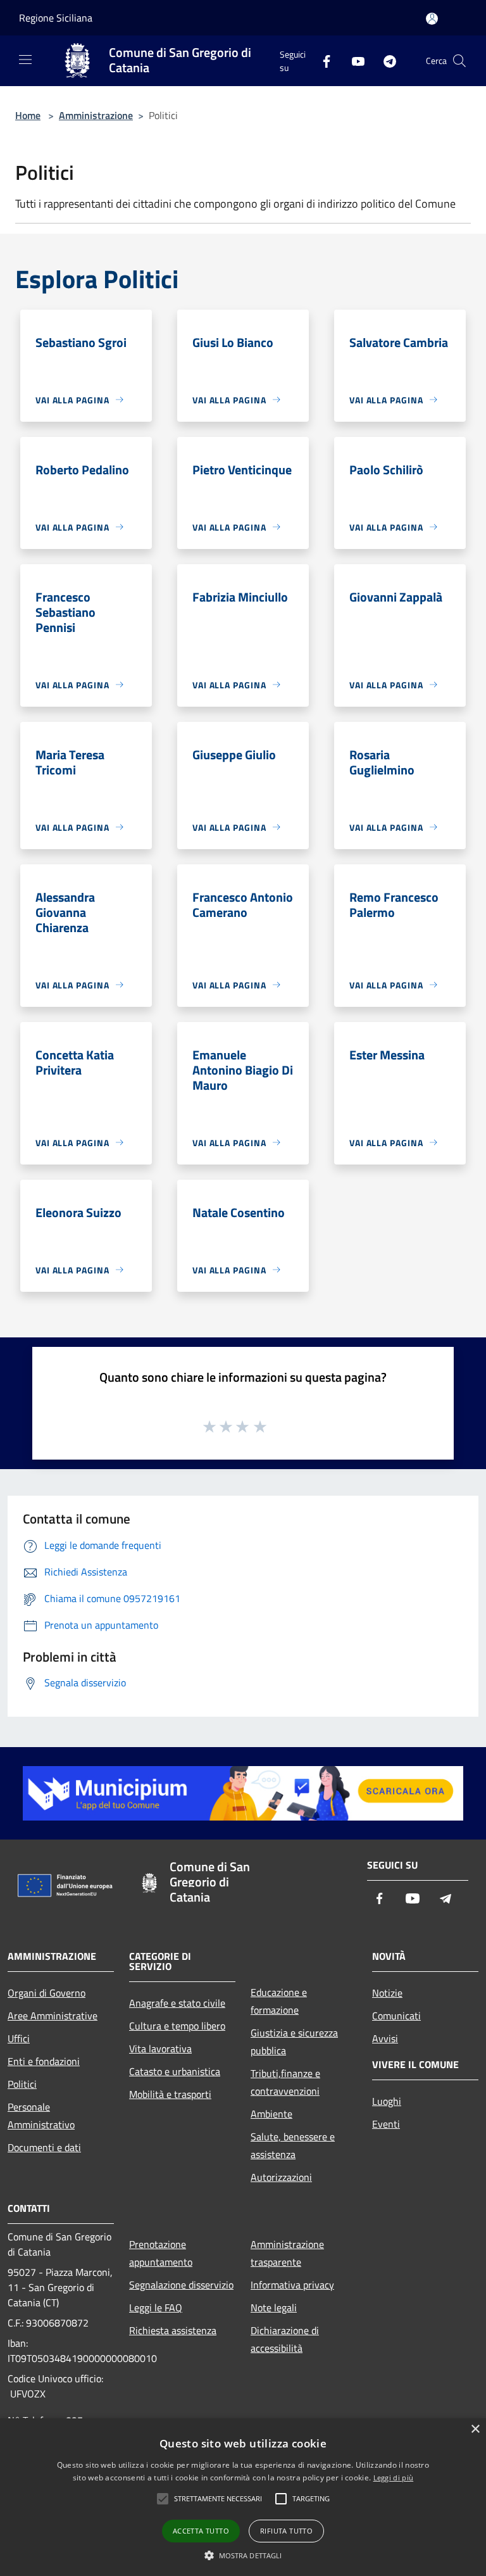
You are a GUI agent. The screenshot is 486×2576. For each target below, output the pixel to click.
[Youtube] (353, 60)
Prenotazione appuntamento (161, 2253)
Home (28, 115)
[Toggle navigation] (25, 60)
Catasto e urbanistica (175, 2071)
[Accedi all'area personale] (432, 19)
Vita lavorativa (160, 2049)
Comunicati (396, 2016)
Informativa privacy (292, 2285)
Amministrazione (96, 115)
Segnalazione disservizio (181, 2285)
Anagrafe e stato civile (177, 2003)
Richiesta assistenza (173, 2330)
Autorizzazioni (281, 2177)
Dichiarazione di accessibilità (285, 2339)
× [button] (475, 2429)
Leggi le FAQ (156, 2308)
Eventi (386, 2124)
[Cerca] (459, 61)
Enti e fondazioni (44, 2061)
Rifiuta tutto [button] (286, 2531)
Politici (22, 2084)
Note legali (274, 2308)
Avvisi (385, 2038)
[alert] (243, 2497)
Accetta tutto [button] (201, 2531)
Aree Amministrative (53, 2016)
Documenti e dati (44, 2147)
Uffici (19, 2038)
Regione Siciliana (56, 18)
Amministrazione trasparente (287, 2253)
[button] (243, 2555)
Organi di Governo (47, 1993)
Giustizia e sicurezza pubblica (294, 2042)
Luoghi (387, 2101)
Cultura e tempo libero (177, 2026)
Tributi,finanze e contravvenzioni (285, 2082)
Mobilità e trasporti (170, 2094)
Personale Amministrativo (41, 2116)
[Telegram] (385, 60)
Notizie (387, 1993)
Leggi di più (394, 2478)
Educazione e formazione (279, 2001)
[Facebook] (321, 60)
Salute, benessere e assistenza (293, 2145)
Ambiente (271, 2114)
